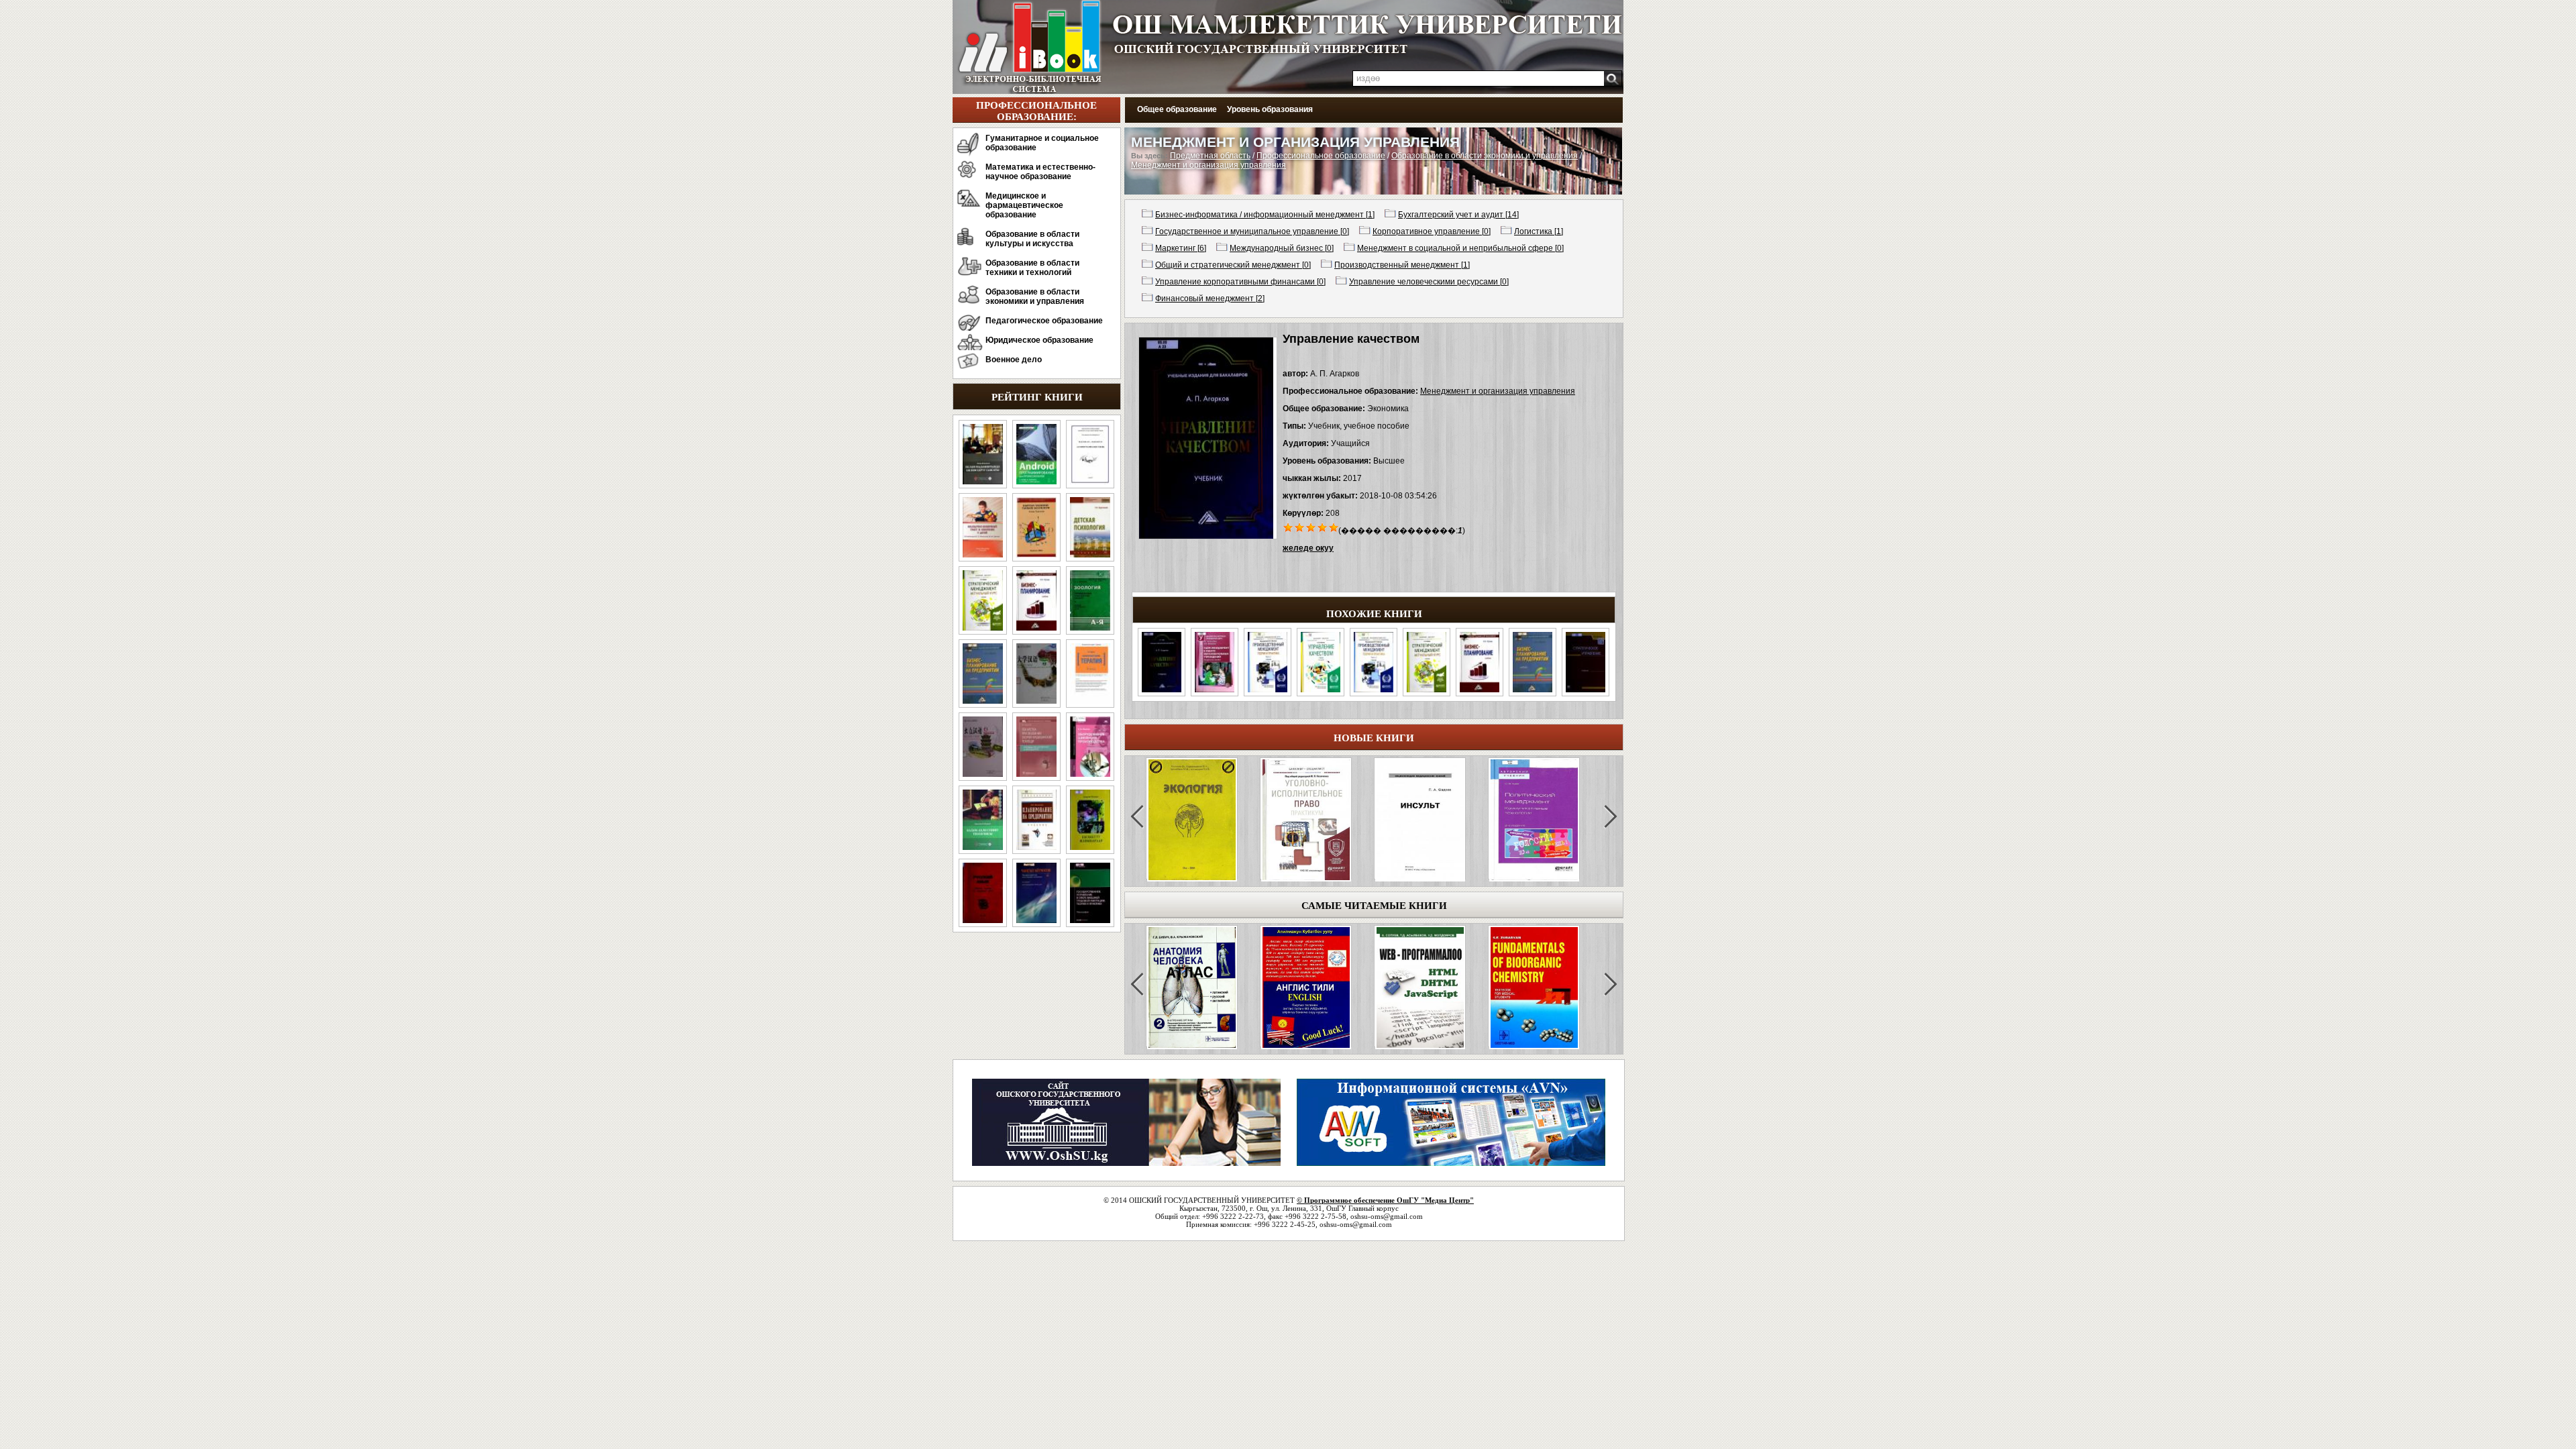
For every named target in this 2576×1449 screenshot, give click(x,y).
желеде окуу (1308, 548)
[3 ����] (1311, 527)
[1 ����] (1288, 527)
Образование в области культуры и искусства (1032, 239)
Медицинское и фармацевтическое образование (1024, 205)
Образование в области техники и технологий (1032, 268)
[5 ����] (1334, 527)
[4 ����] (1323, 527)
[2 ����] (1300, 527)
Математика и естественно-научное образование (1040, 172)
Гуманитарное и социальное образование (1042, 143)
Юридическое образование (1039, 340)
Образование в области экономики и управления (1035, 297)
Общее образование (1177, 109)
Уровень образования (1270, 109)
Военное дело (1014, 360)
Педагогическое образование (1044, 321)
